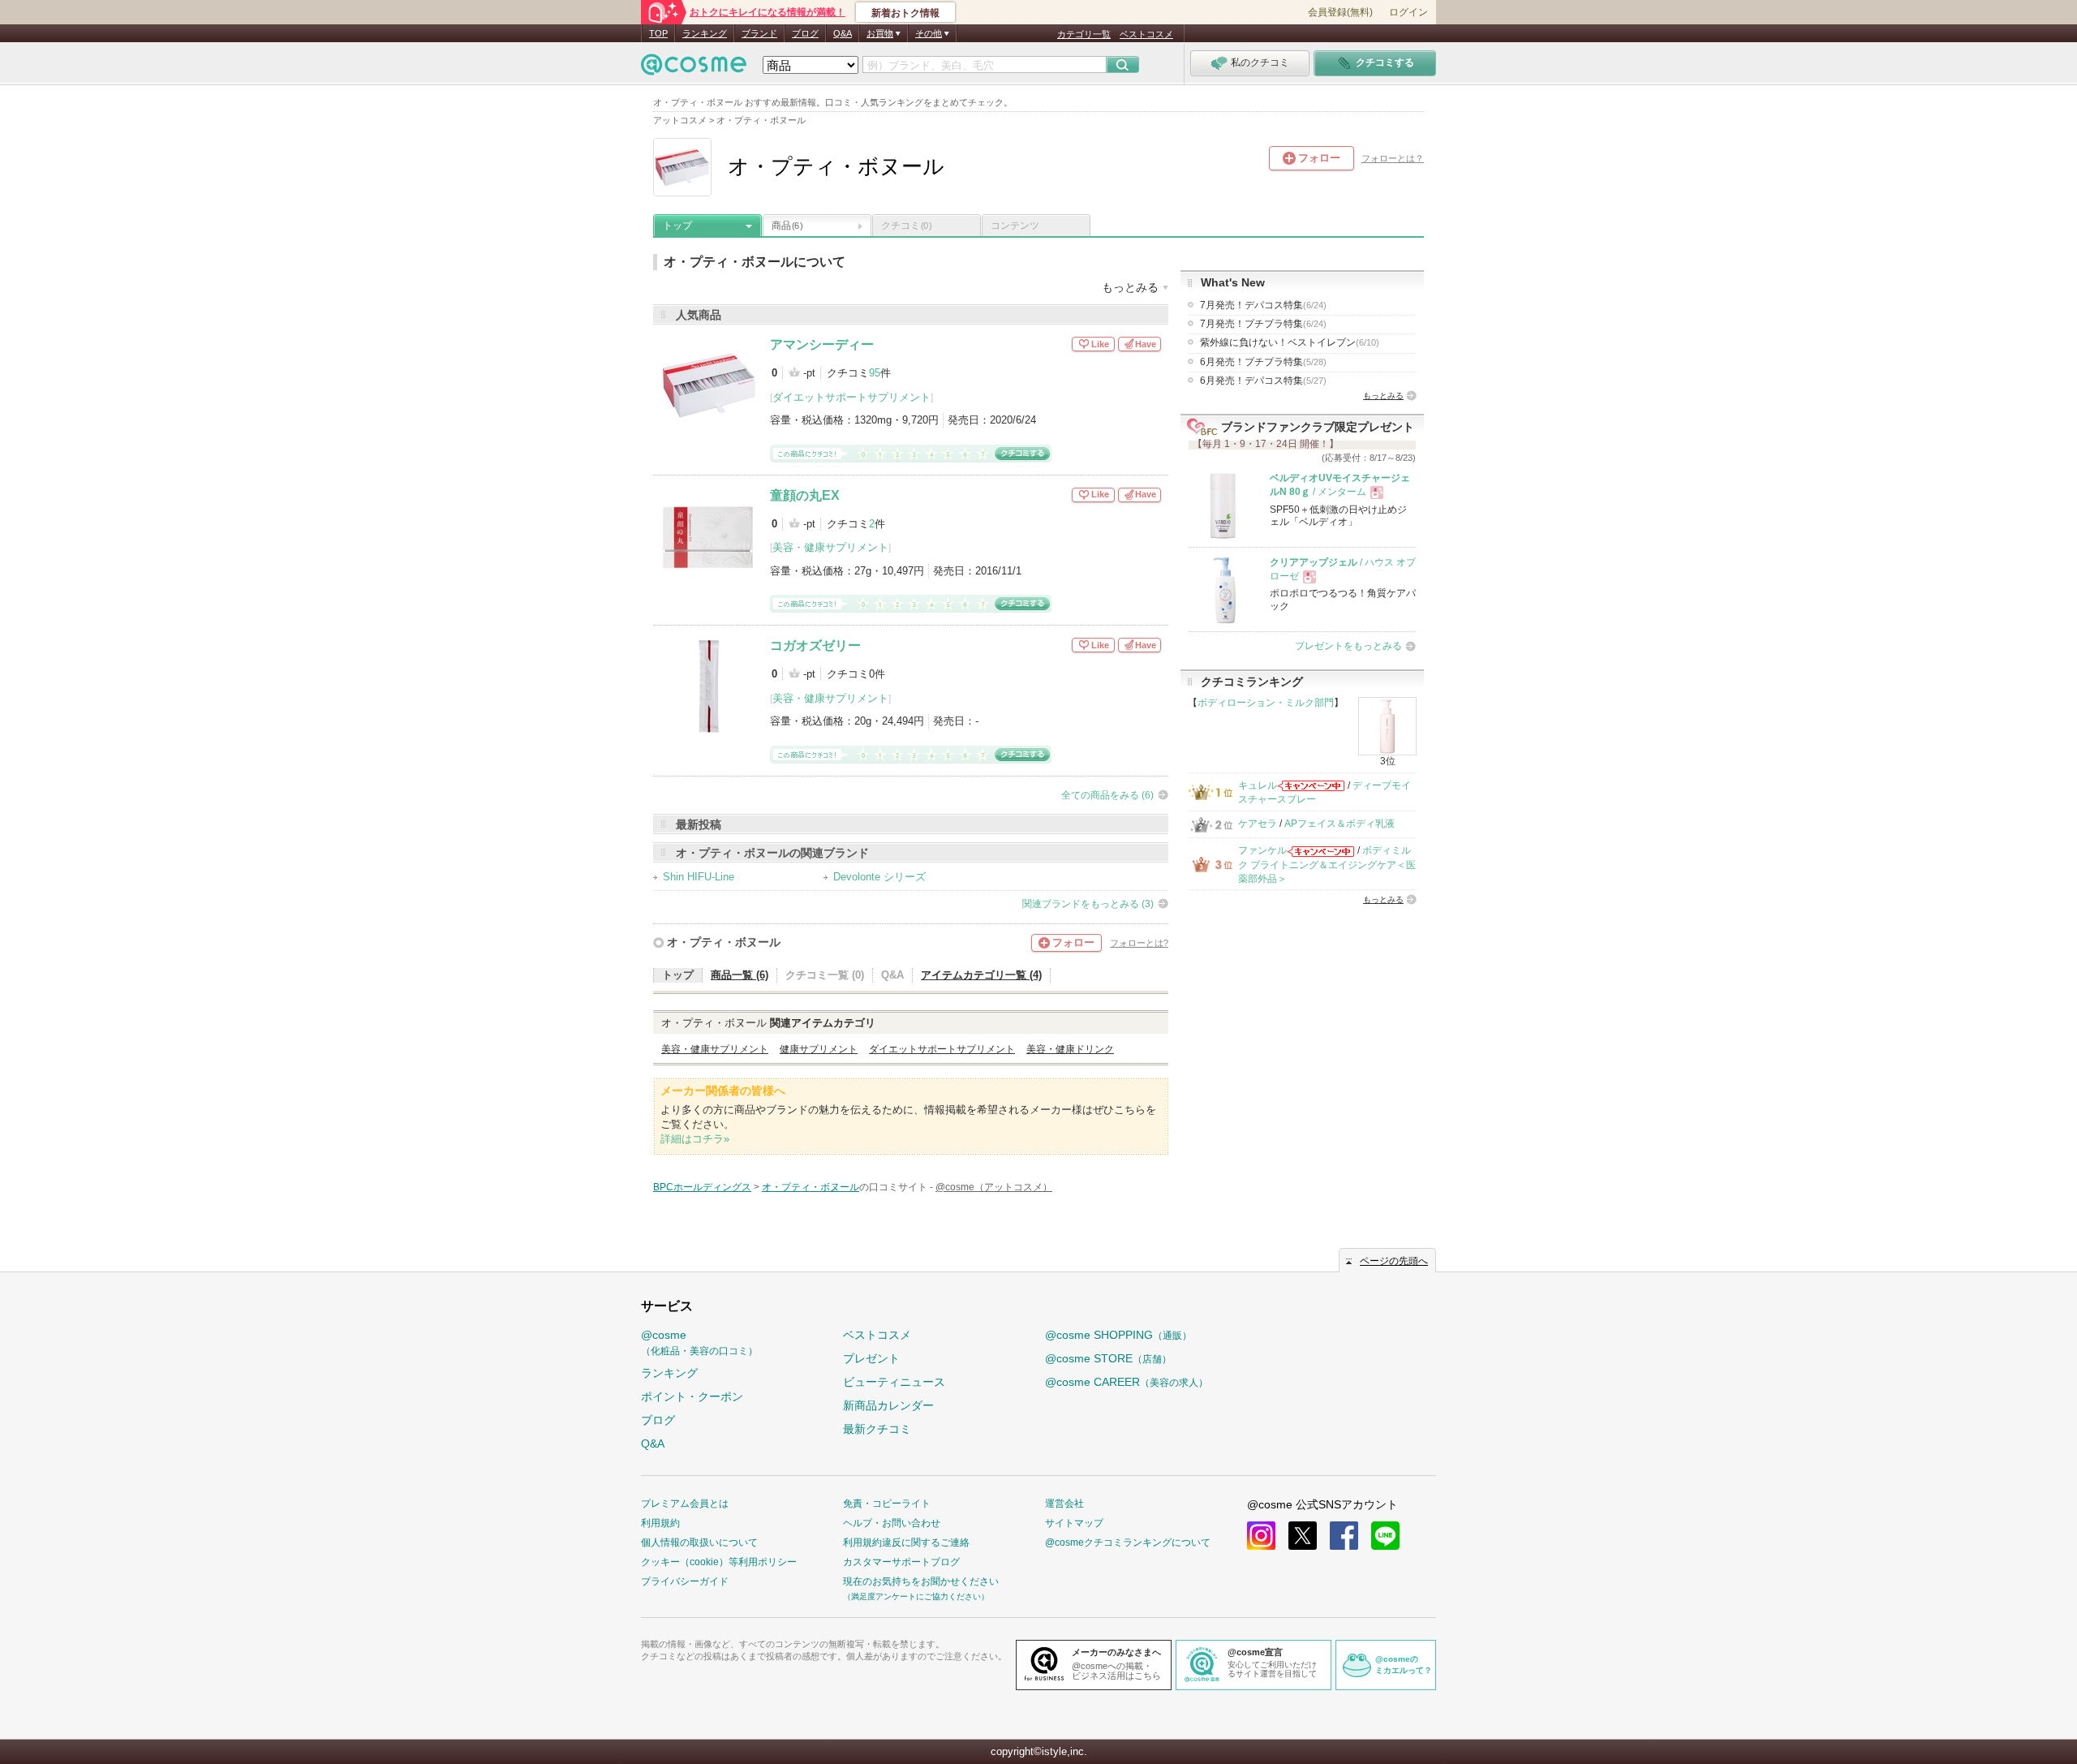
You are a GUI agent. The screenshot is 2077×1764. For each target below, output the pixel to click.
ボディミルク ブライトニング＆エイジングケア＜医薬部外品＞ (1327, 865)
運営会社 (1064, 1504)
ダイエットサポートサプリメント (851, 397)
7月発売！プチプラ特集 (1263, 324)
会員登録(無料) (1340, 12)
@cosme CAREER (1127, 1382)
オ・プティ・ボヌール (724, 942)
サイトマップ (1074, 1523)
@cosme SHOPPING (1118, 1335)
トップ (677, 226)
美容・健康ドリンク (1070, 1049)
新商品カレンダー (888, 1405)
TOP (658, 33)
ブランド (759, 33)
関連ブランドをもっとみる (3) (1088, 904)
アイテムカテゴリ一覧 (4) (981, 975)
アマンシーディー (822, 344)
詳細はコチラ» (695, 1139)
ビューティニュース (894, 1382)
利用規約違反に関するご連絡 (906, 1542)
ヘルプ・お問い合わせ (892, 1523)
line (1385, 1536)
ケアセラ (1258, 824)
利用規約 (660, 1523)
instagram (1261, 1536)
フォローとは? (1139, 943)
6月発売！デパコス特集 (1263, 381)
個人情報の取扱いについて (699, 1542)
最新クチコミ (877, 1429)
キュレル (1258, 785)
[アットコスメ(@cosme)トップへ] (694, 69)
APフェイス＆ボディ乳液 (1340, 824)
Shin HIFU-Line (699, 877)
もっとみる (1383, 396)
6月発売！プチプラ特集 (1263, 362)
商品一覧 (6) (740, 975)
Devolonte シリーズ (879, 877)
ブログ (805, 33)
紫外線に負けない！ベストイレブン (1290, 342)
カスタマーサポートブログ (901, 1562)
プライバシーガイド (685, 1581)
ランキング (705, 33)
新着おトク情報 (905, 13)
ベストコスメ (1146, 34)
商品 (787, 226)
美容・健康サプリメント (830, 547)
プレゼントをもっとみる (1348, 646)
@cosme (699, 1342)
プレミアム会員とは (685, 1504)
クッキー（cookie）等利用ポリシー (719, 1562)
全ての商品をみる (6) (1107, 795)
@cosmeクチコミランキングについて (1128, 1542)
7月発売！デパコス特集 (1263, 305)
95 (875, 373)
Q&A (843, 33)
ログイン (1408, 12)
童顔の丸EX (805, 495)
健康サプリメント (819, 1049)
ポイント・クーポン (692, 1396)
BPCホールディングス (702, 1187)
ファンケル (1262, 850)
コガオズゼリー (815, 645)
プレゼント (871, 1358)
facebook (1344, 1536)
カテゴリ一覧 (1084, 34)
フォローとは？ (1393, 158)
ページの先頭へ (1394, 1261)
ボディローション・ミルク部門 (1266, 703)
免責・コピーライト (887, 1504)
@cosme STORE (1108, 1358)
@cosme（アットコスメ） (994, 1187)
